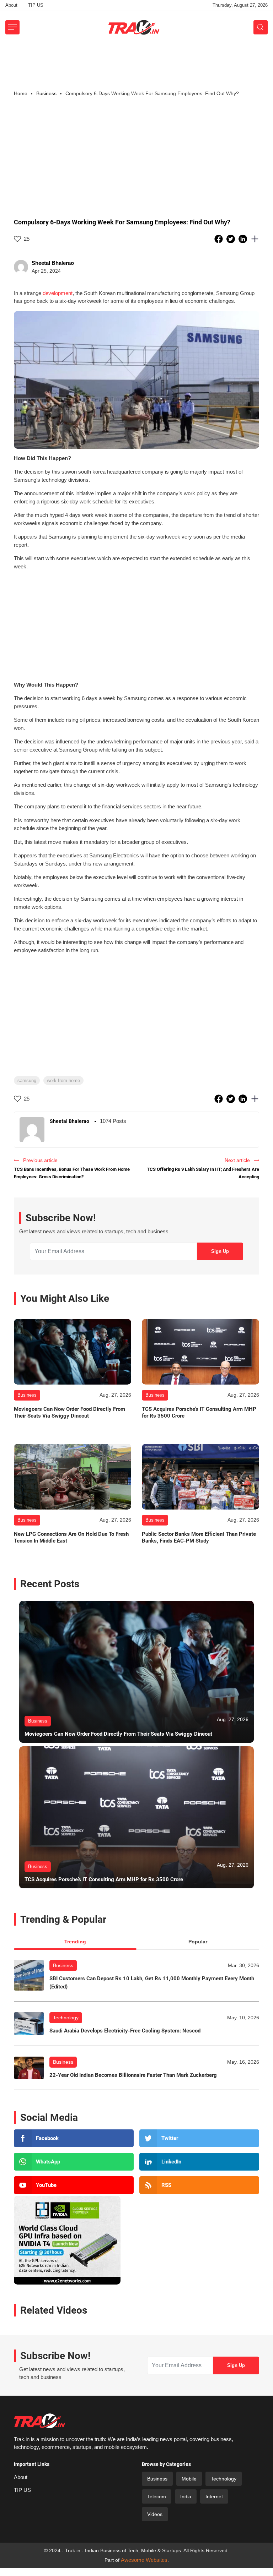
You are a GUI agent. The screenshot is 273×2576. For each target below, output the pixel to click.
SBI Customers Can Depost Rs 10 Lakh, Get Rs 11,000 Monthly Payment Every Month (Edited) (152, 1983)
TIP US (36, 5)
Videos (155, 2514)
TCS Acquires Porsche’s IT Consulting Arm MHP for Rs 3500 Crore (199, 1413)
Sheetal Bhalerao (53, 263)
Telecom (157, 2496)
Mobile (189, 2479)
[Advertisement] (136, 64)
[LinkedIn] (199, 2162)
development (58, 293)
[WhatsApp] (74, 2162)
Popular (198, 1942)
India (186, 2496)
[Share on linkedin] (243, 239)
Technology (66, 2018)
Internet (214, 2496)
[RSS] (199, 2185)
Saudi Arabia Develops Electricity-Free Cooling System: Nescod (125, 2031)
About (11, 5)
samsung (27, 1080)
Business (63, 1965)
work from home (63, 1080)
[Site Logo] (134, 27)
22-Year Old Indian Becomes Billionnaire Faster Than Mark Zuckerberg (133, 2075)
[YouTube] (74, 2185)
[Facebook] (74, 2138)
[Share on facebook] (219, 239)
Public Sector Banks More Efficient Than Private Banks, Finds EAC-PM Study (199, 1538)
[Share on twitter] (231, 239)
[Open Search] (261, 27)
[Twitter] (199, 2138)
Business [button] (46, 93)
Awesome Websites (144, 2560)
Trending (75, 1942)
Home (21, 93)
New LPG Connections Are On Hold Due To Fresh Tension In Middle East (71, 1538)
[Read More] (73, 1352)
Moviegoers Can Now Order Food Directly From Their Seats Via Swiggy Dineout (69, 1413)
